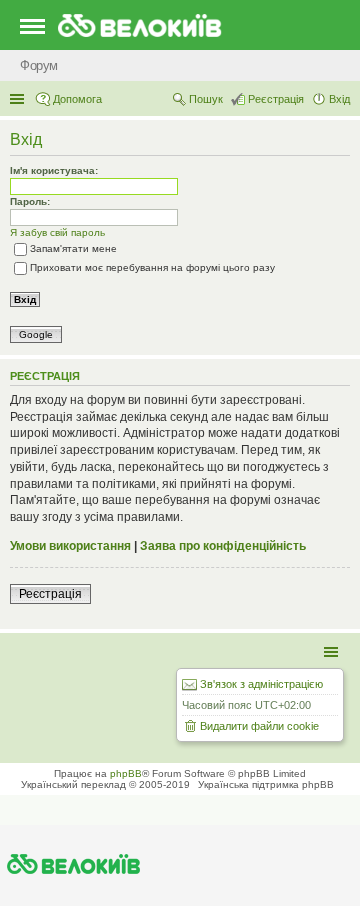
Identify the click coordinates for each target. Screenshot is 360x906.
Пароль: (30, 201)
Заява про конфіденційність (223, 546)
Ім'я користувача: (54, 170)
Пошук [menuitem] (206, 99)
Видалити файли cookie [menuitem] (259, 726)
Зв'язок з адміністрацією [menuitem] (261, 684)
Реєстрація (50, 594)
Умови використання (70, 546)
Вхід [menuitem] (339, 99)
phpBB (126, 773)
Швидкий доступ (19, 99)
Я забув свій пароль (57, 232)
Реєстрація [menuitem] (276, 99)
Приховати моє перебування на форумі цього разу (152, 267)
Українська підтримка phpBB (266, 784)
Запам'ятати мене (73, 248)
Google (36, 334)
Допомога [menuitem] (77, 99)
